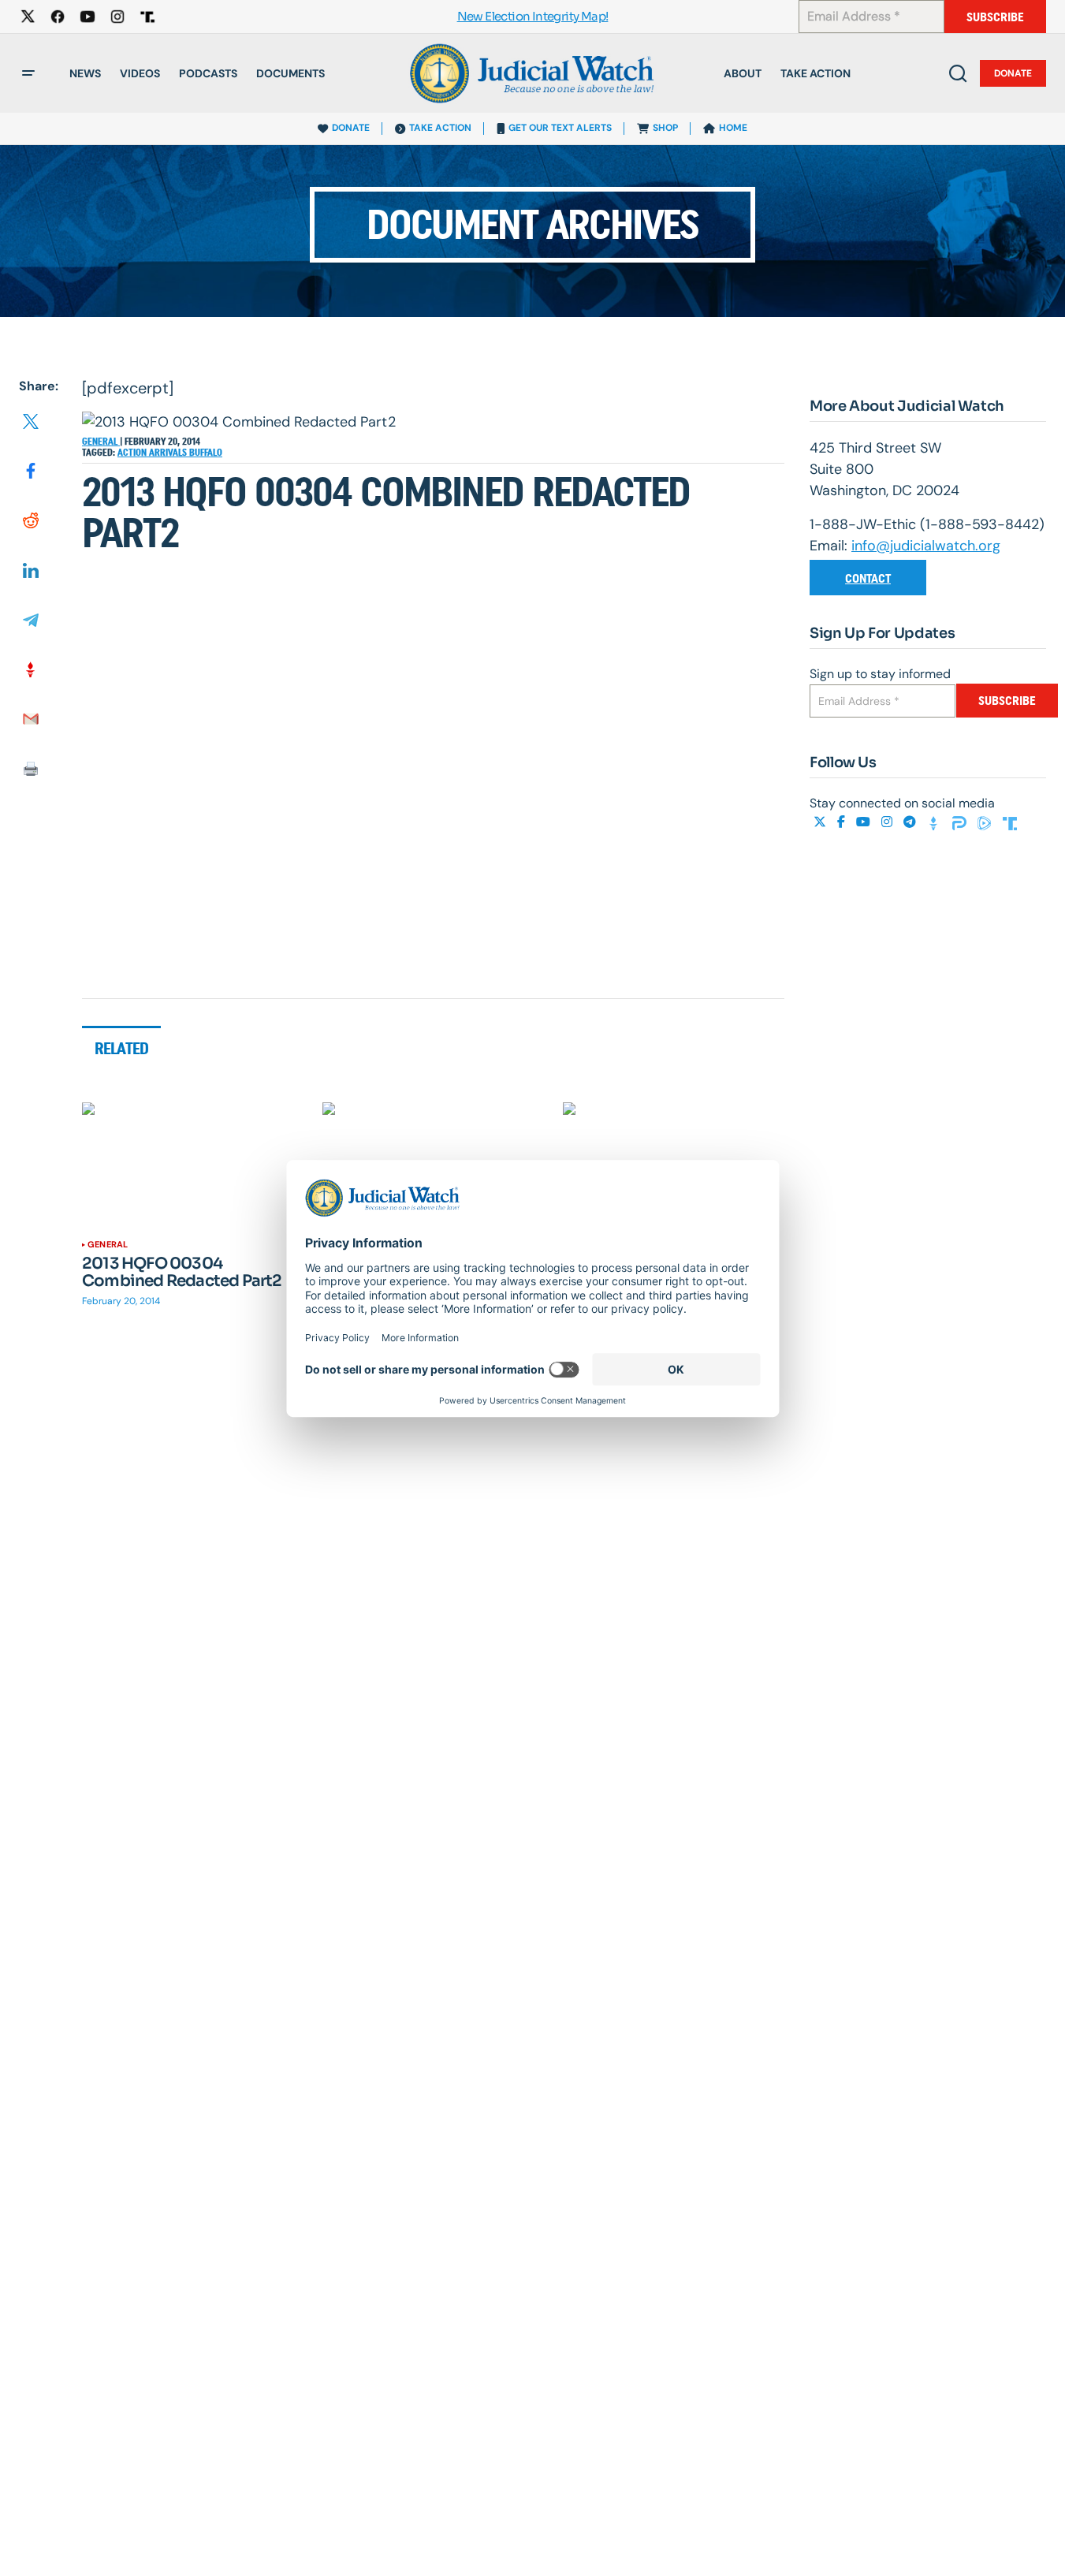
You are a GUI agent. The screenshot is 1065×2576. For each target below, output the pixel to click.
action (133, 453)
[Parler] (961, 822)
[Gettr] (936, 822)
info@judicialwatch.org (926, 546)
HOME (733, 128)
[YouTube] (865, 822)
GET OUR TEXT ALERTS (560, 128)
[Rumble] (986, 822)
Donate (1013, 73)
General (101, 442)
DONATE (351, 128)
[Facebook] (843, 822)
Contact (868, 578)
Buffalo (206, 453)
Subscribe (995, 17)
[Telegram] (911, 822)
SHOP (665, 128)
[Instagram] (888, 822)
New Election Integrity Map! (533, 17)
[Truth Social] (1010, 822)
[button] (28, 73)
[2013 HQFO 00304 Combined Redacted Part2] (193, 1165)
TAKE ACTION (440, 128)
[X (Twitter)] (821, 822)
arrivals (169, 453)
